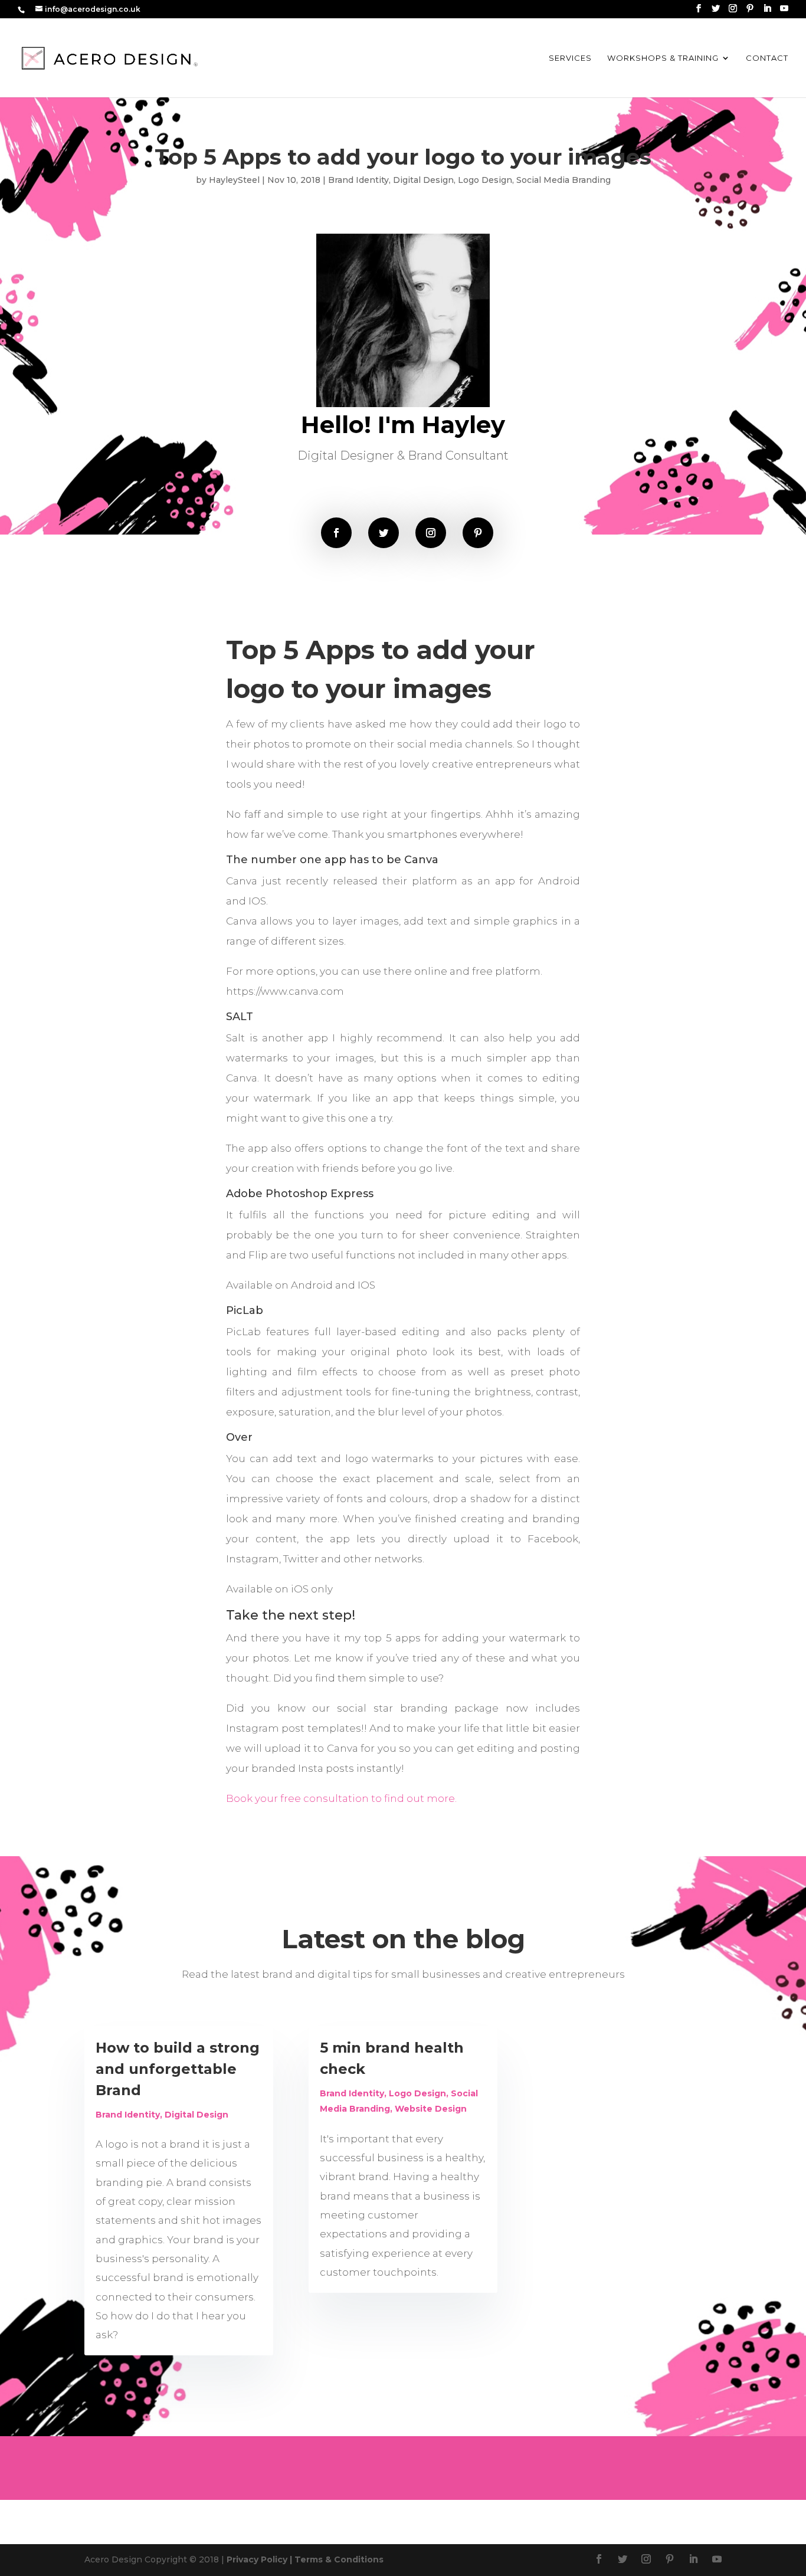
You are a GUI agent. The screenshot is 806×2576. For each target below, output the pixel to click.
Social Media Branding (563, 180)
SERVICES (570, 58)
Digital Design (423, 180)
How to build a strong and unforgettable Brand (178, 2069)
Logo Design (485, 180)
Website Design (431, 2109)
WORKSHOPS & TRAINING (663, 58)
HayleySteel (234, 180)
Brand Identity (358, 180)
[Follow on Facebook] (336, 533)
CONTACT (767, 58)
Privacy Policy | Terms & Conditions (305, 2559)
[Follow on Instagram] (431, 533)
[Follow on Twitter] (384, 533)
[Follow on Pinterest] (478, 533)
